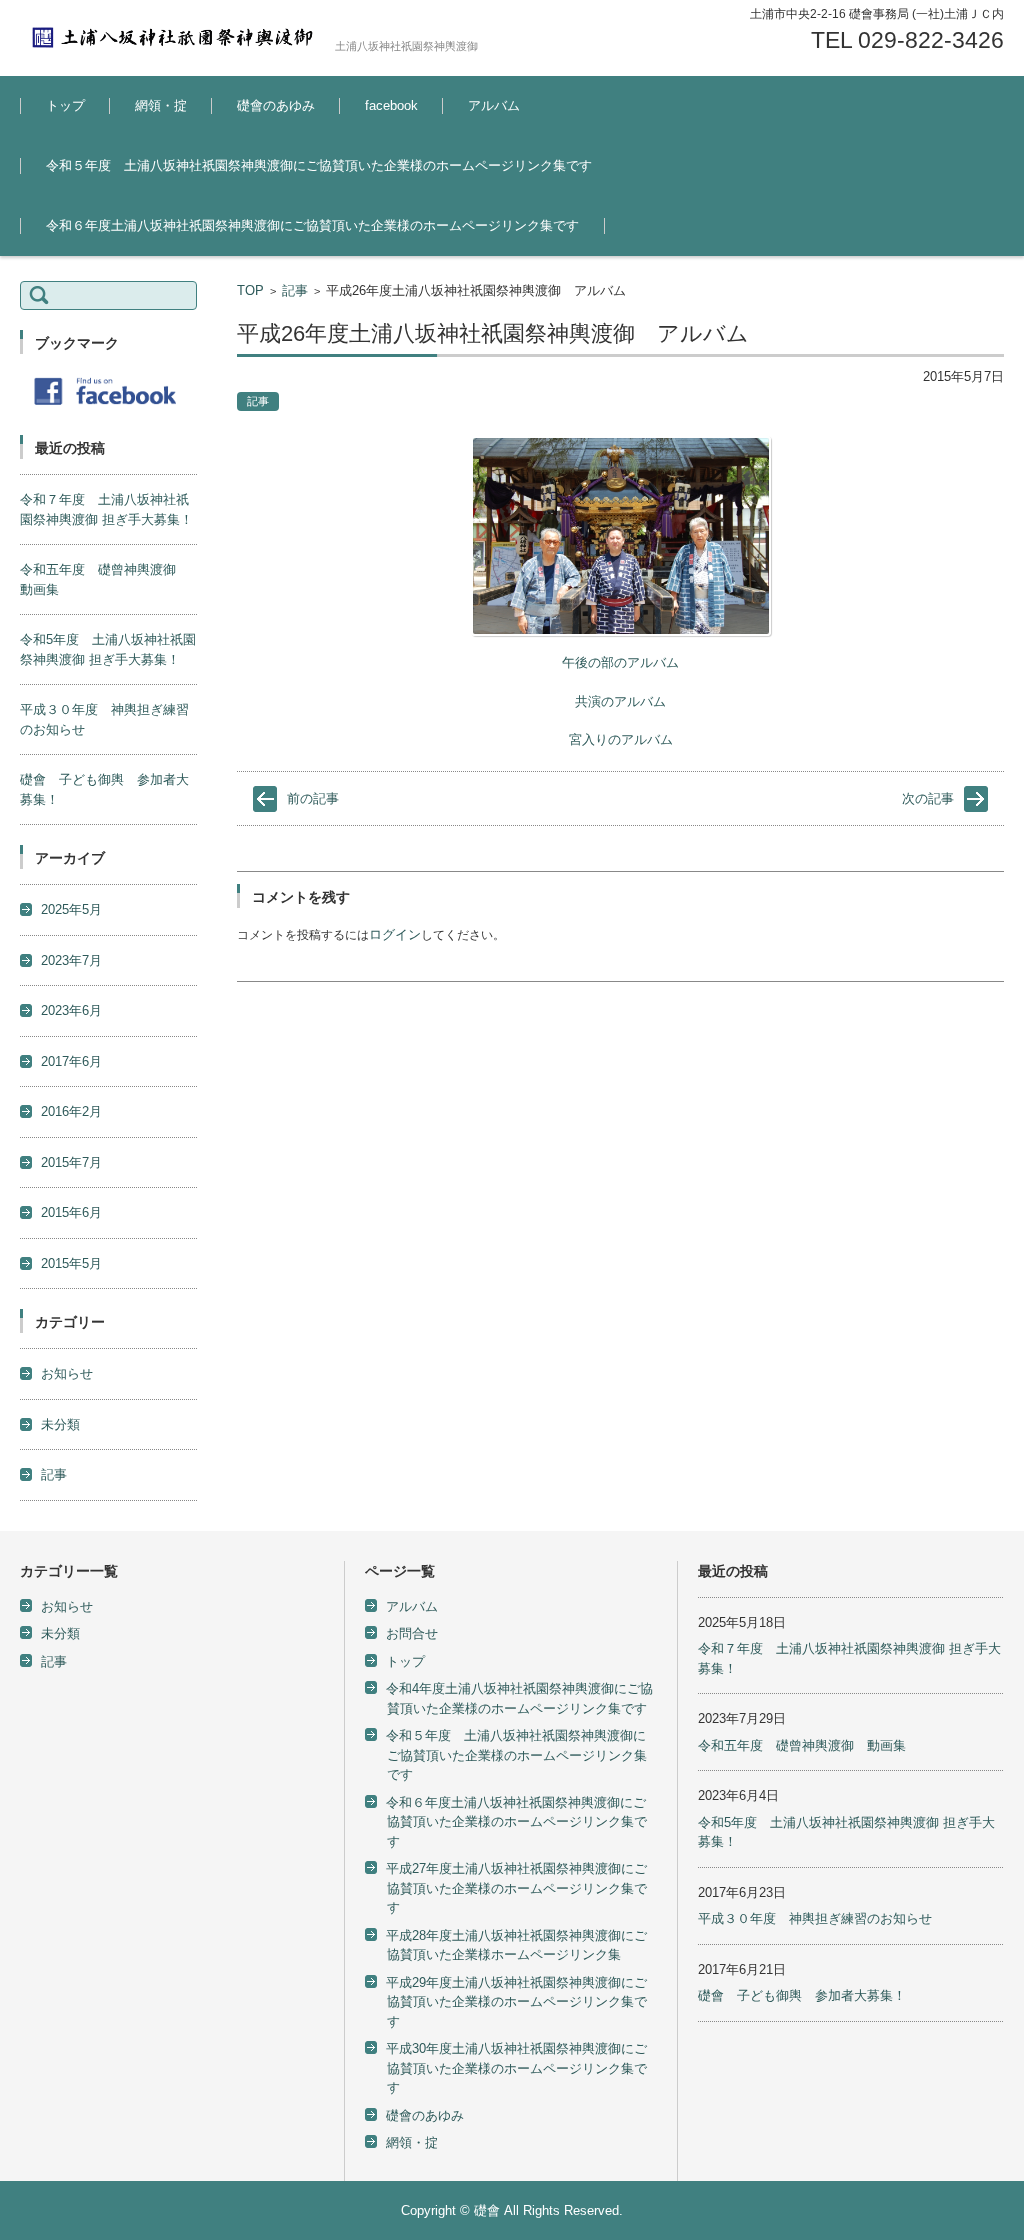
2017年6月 (71, 1061)
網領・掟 (161, 105)
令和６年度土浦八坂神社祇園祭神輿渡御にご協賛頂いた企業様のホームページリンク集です (312, 225)
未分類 (60, 1424)
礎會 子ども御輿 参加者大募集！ (802, 1995)
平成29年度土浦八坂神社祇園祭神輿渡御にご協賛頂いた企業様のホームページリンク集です (516, 2002)
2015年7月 (71, 1162)
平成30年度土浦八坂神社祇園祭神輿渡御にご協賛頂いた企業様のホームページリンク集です (516, 2068)
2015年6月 (71, 1212)
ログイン (395, 934)
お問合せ (412, 1633)
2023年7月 (71, 960)
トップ (65, 105)
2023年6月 (71, 1010)
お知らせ (67, 1373)
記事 (295, 290)
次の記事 (928, 798)
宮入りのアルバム (621, 739)
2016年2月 (71, 1111)
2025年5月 (71, 909)
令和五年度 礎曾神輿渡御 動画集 (802, 1745)
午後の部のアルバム (620, 662)
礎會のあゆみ (276, 105)
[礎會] (170, 38)
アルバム (494, 105)
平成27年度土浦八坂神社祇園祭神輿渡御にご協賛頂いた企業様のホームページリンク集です (516, 1888)
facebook (391, 105)
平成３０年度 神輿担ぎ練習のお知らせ (815, 1918)
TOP (250, 290)
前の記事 (313, 798)
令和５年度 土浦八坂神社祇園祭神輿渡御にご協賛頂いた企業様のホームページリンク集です (319, 165)
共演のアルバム (620, 701)
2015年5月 (71, 1263)
